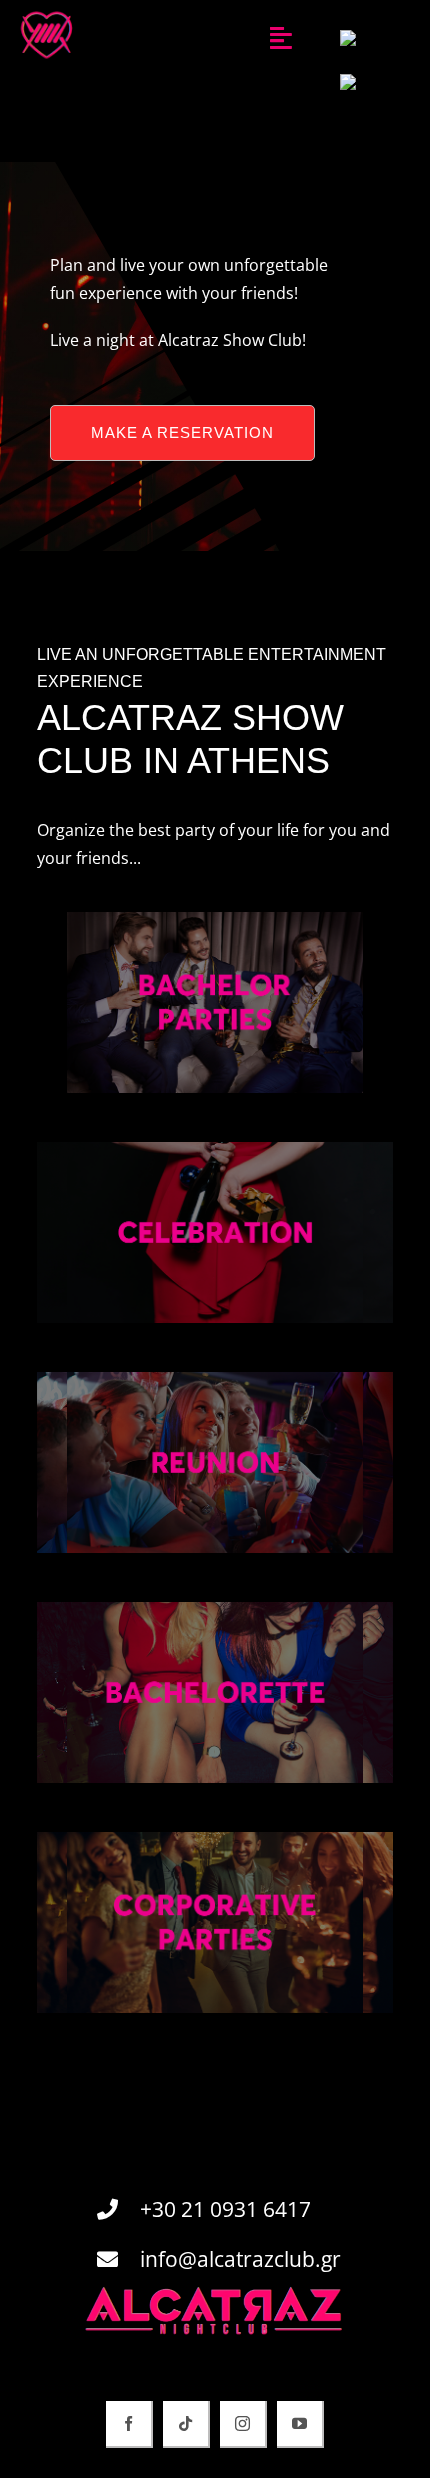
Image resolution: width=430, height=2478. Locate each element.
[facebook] (129, 2424)
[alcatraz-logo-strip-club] (215, 2293)
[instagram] (243, 2424)
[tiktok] (186, 2424)
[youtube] (300, 2424)
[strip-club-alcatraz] (47, 13)
